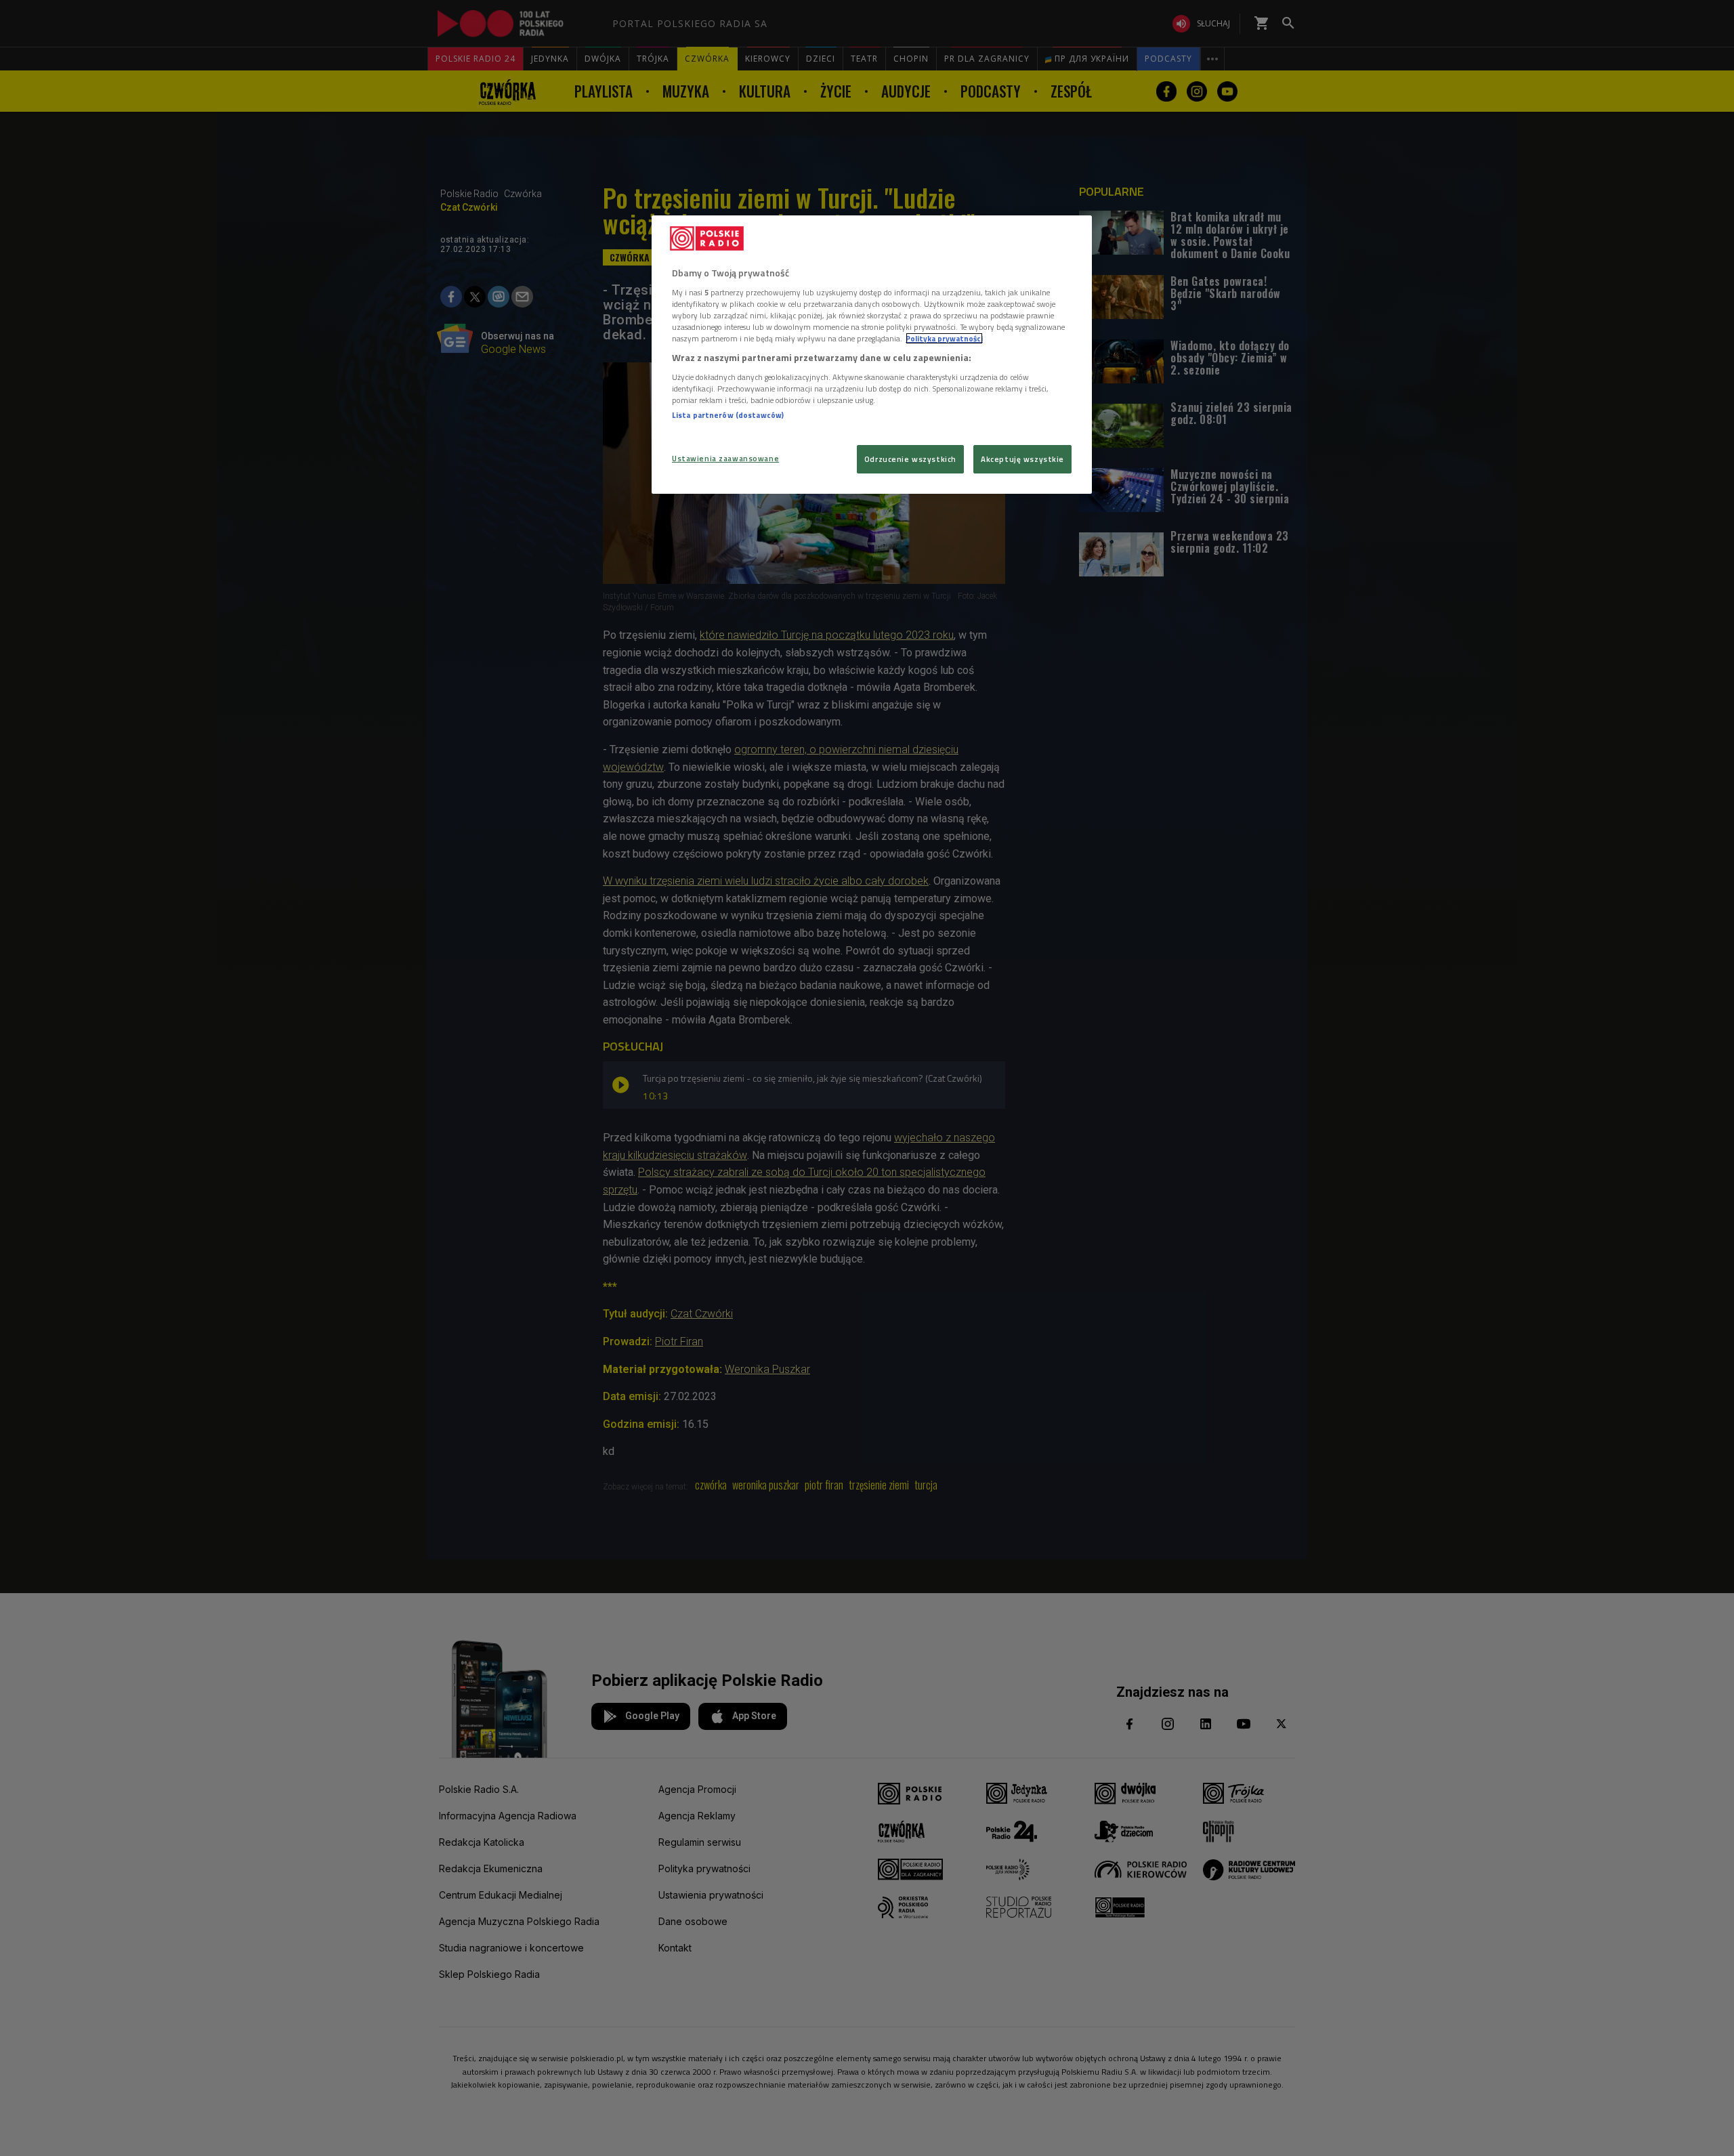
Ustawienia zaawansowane (725, 458)
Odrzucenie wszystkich (910, 459)
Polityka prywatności (944, 338)
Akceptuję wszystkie (1022, 459)
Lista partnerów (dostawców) (728, 415)
